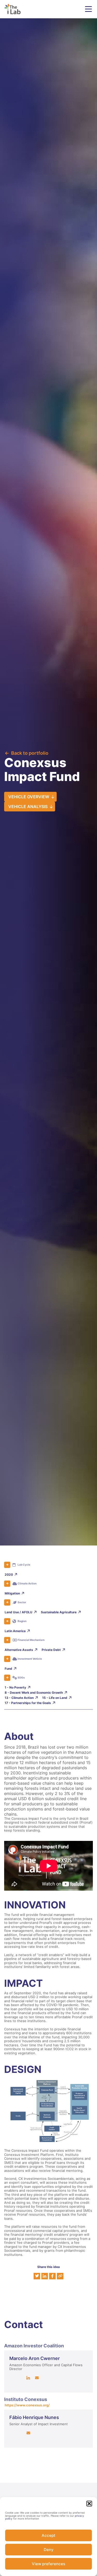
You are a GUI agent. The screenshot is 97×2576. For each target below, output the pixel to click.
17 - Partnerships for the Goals (28, 1703)
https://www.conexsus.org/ (27, 2405)
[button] (89, 2504)
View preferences (48, 2564)
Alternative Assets (19, 1650)
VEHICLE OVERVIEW (29, 797)
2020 (9, 1574)
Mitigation (12, 1593)
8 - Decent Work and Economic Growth (34, 1693)
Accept (48, 2535)
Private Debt (51, 1650)
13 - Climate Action (19, 1698)
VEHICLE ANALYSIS (28, 807)
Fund (8, 1669)
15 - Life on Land (55, 1698)
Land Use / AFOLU (18, 1612)
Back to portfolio (30, 753)
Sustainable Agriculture (59, 1612)
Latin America (15, 1631)
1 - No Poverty (15, 1687)
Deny (49, 2550)
